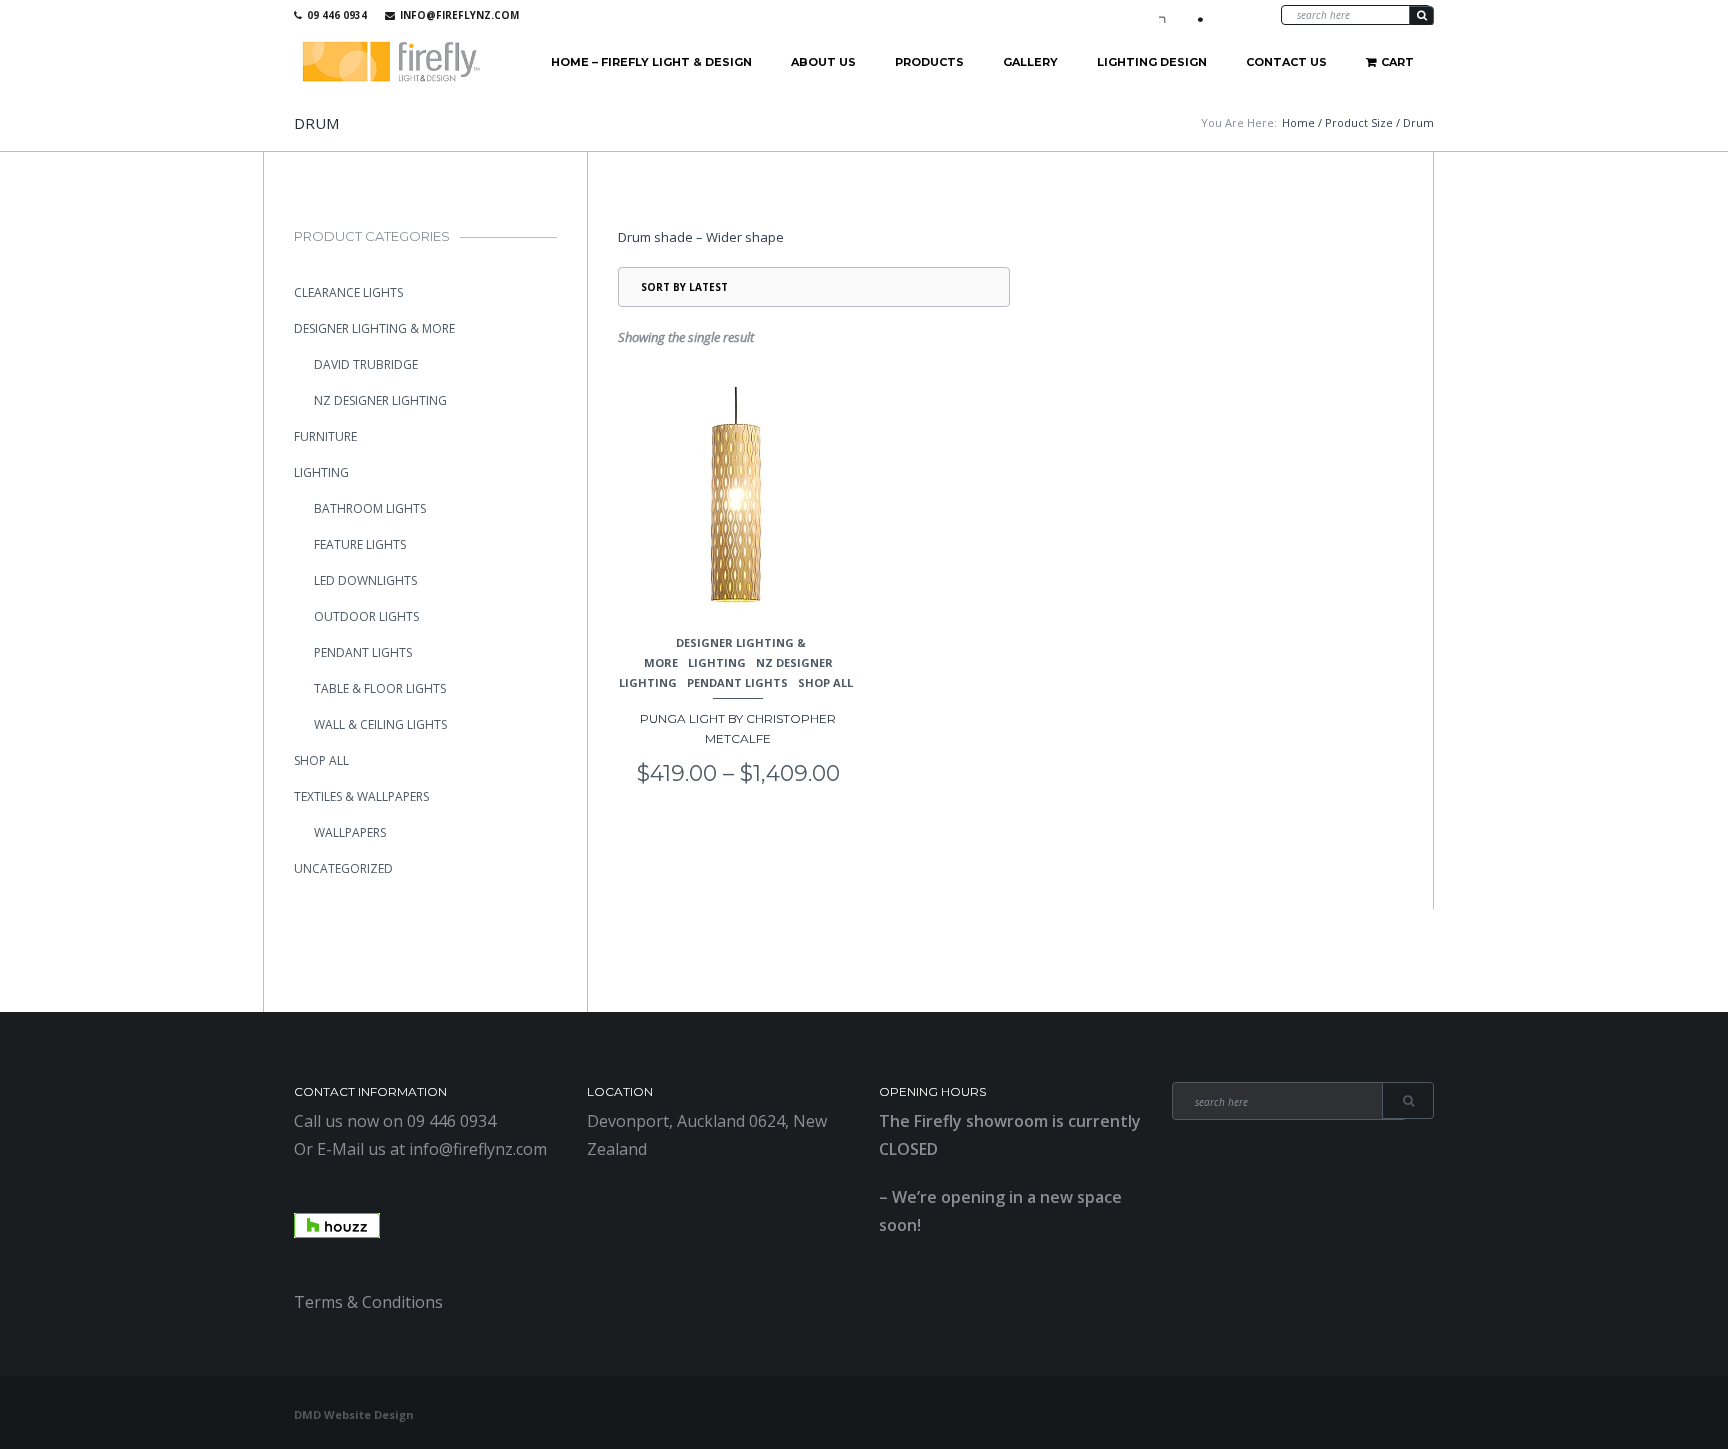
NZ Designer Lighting (380, 400)
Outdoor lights (366, 616)
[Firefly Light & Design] (392, 62)
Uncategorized (343, 868)
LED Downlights (365, 580)
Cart (1397, 62)
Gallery (1030, 62)
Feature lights (360, 544)
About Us (823, 62)
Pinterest (1225, 15)
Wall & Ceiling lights (380, 724)
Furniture (325, 436)
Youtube (1196, 15)
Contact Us (1286, 62)
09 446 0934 (337, 15)
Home (1298, 122)
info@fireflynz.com (459, 15)
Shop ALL (825, 682)
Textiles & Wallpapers (361, 796)
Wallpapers (350, 832)
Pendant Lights (737, 682)
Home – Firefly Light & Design (651, 62)
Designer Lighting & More (374, 328)
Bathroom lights (370, 508)
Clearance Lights (348, 292)
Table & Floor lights (380, 688)
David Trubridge (366, 364)
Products (929, 62)
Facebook (1167, 15)
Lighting (717, 662)
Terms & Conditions (368, 1302)
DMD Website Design (354, 1414)
